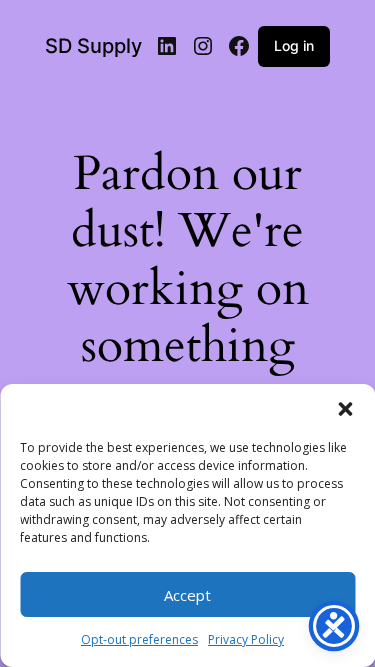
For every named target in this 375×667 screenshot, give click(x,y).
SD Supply (93, 46)
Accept (187, 595)
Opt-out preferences (139, 639)
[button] (345, 409)
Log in (294, 45)
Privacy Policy (246, 639)
